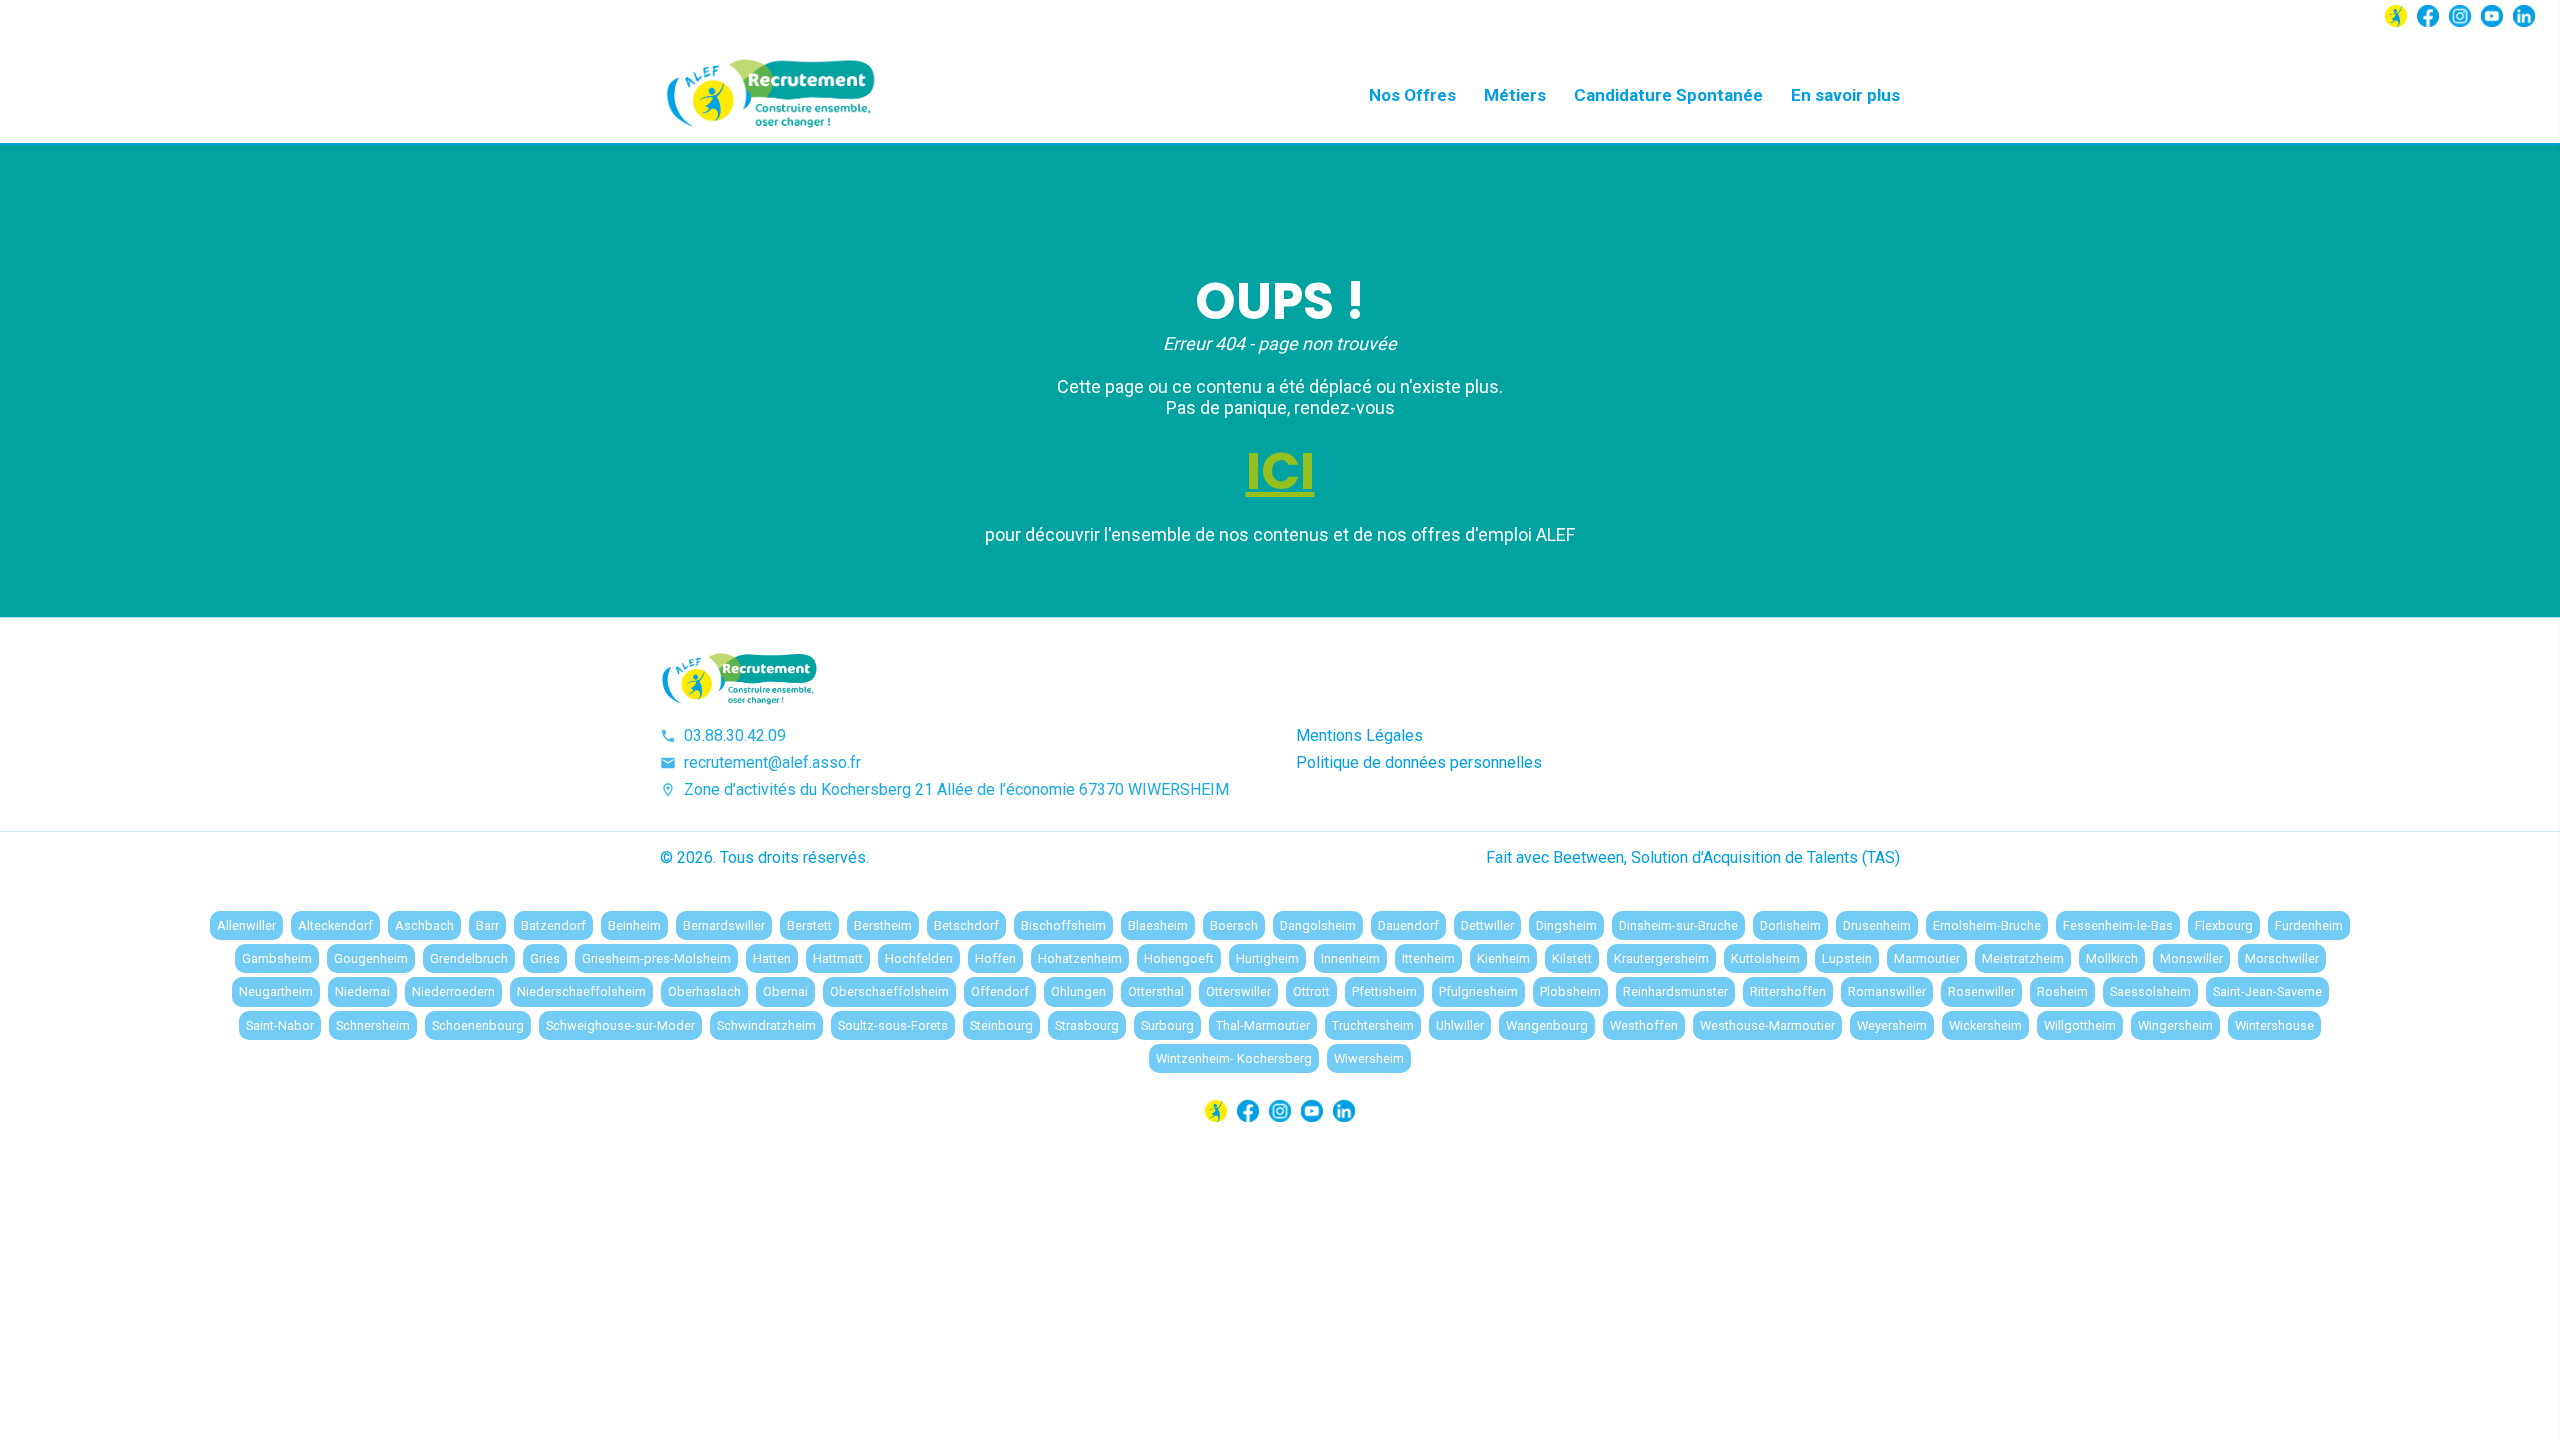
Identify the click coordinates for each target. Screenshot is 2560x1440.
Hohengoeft (1179, 958)
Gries (545, 958)
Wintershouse (2274, 1025)
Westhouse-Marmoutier (1767, 1025)
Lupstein (1847, 958)
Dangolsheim (1318, 925)
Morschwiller (2282, 958)
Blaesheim (1158, 925)
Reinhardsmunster (1675, 991)
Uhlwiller (1460, 1025)
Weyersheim (1892, 1025)
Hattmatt (838, 958)
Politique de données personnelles (1419, 762)
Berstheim (883, 925)
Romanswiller (1887, 991)
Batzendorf (553, 925)
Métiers (1515, 95)
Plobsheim (1570, 991)
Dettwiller (1487, 925)
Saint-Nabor (280, 1025)
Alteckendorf (335, 925)
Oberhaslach (704, 991)
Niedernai (362, 991)
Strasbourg (1087, 1025)
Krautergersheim (1661, 958)
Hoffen (995, 958)
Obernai (785, 991)
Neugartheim (276, 991)
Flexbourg (2224, 925)
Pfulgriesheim (1478, 991)
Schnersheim (373, 1025)
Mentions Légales (1359, 735)
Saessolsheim (2150, 991)
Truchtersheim (1373, 1025)
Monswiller (2191, 958)
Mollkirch (2112, 958)
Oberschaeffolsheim (889, 991)
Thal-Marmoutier (1263, 1025)
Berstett (809, 925)
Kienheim (1503, 958)
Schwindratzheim (766, 1025)
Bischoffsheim (1063, 925)
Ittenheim (1428, 958)
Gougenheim (371, 958)
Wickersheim (1985, 1025)
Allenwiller (246, 925)
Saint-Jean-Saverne (2267, 991)
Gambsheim (277, 958)
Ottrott (1311, 991)
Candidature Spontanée (1668, 95)
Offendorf (1000, 991)
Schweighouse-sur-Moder (620, 1025)
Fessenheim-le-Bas (2118, 925)
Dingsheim (1566, 925)
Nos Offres (1412, 95)
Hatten (772, 958)
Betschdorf (966, 925)
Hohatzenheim (1080, 958)
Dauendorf (1408, 925)
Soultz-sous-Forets (893, 1025)
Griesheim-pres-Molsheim (656, 958)
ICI (1280, 471)
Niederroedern (453, 991)
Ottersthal (1156, 991)
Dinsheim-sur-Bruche (1678, 925)
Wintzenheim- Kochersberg (1234, 1058)
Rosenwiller (1981, 991)
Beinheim (634, 925)
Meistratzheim (2023, 958)
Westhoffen (1644, 1025)
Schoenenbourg (478, 1025)
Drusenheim (1877, 925)
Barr (487, 925)
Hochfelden (919, 958)
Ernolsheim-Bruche (1987, 925)
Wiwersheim (1369, 1058)
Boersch (1234, 925)
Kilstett (1572, 958)
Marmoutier (1927, 958)
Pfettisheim (1384, 991)
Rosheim (2062, 991)
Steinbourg (1001, 1025)
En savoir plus (1845, 95)
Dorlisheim (1790, 925)
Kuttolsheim (1765, 958)
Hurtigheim (1267, 958)
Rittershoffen (1788, 991)
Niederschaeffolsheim (581, 991)
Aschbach (424, 925)
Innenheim (1350, 958)
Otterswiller (1238, 991)
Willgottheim (2080, 1025)
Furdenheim (2309, 925)
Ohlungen (1078, 991)
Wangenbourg (1547, 1025)
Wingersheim (2175, 1025)
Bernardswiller (724, 925)
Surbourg (1167, 1025)
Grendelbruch (469, 958)
